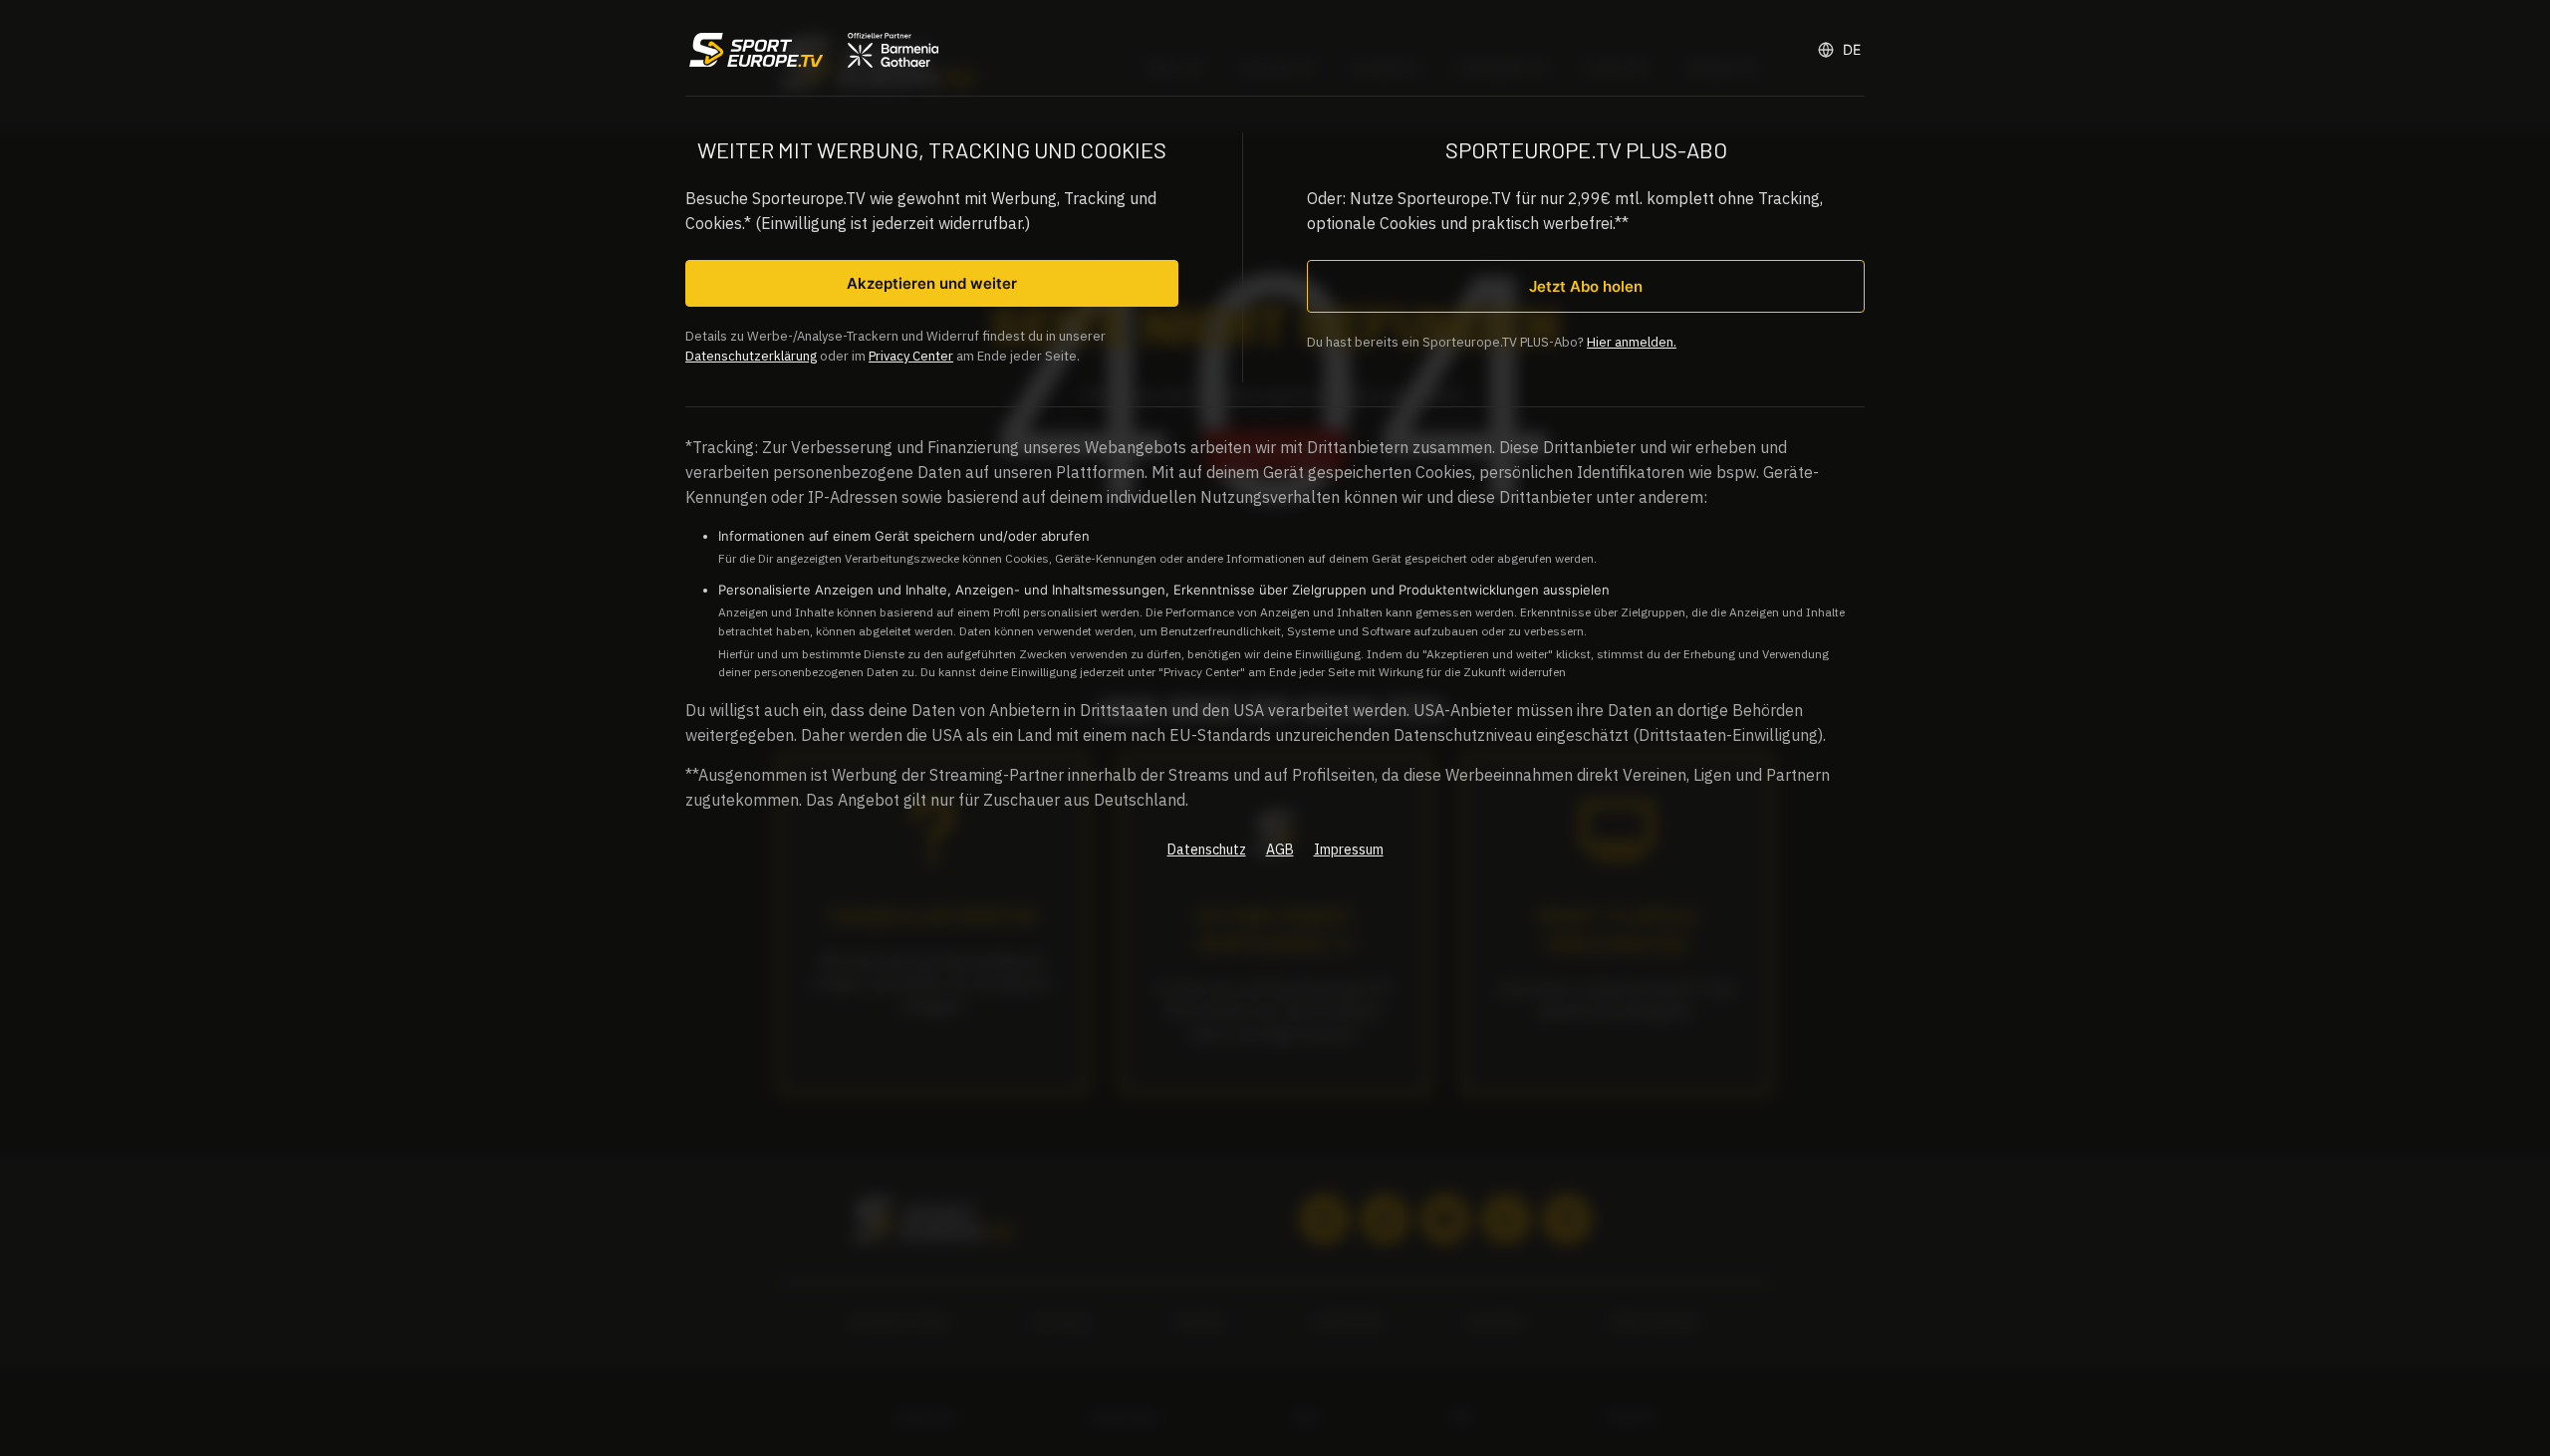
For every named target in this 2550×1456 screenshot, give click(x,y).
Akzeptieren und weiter (932, 283)
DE (1852, 49)
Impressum (1349, 849)
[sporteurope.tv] (812, 50)
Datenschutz (1207, 849)
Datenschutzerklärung (751, 356)
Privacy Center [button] (911, 356)
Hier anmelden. (1632, 342)
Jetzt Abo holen (1586, 286)
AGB (1280, 849)
